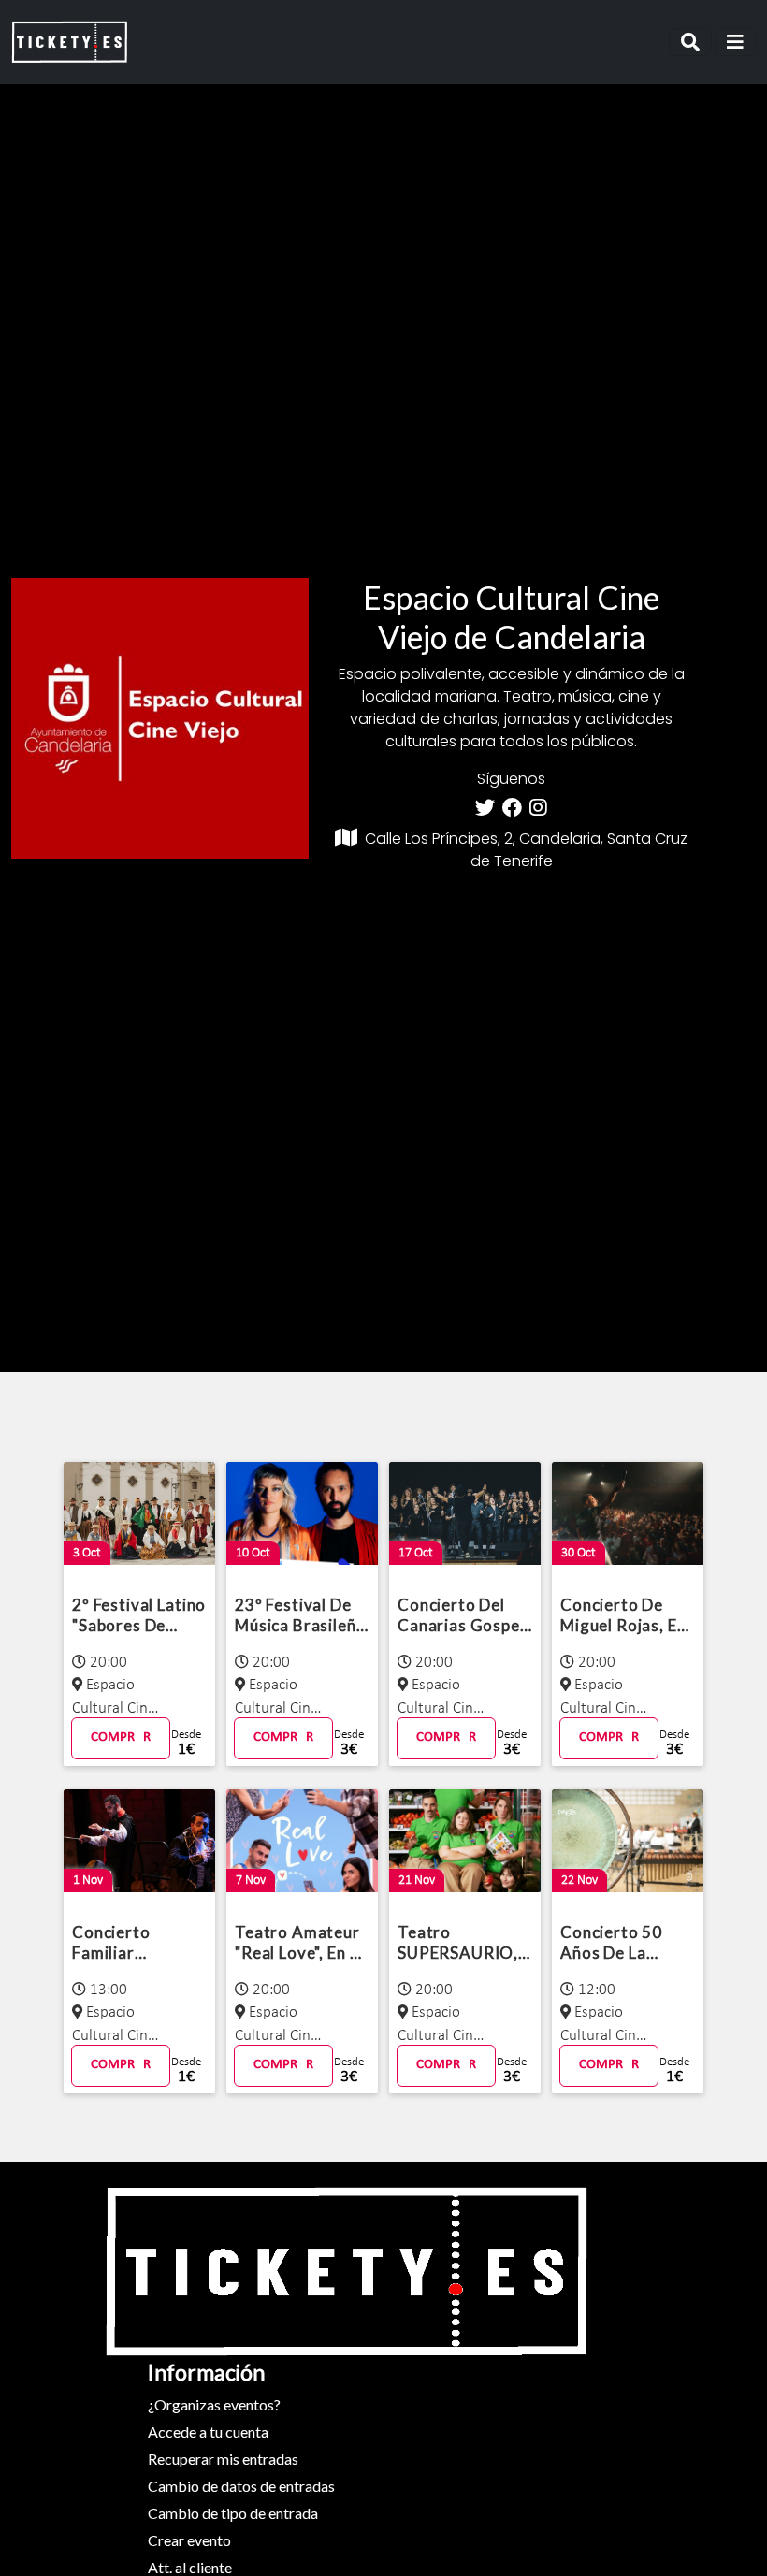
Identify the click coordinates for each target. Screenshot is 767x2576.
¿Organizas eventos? (214, 2404)
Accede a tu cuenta (208, 2431)
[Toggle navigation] (690, 42)
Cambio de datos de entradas (241, 2486)
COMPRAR (121, 1737)
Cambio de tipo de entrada (233, 2513)
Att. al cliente (190, 2567)
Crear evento (189, 2540)
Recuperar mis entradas (223, 2459)
